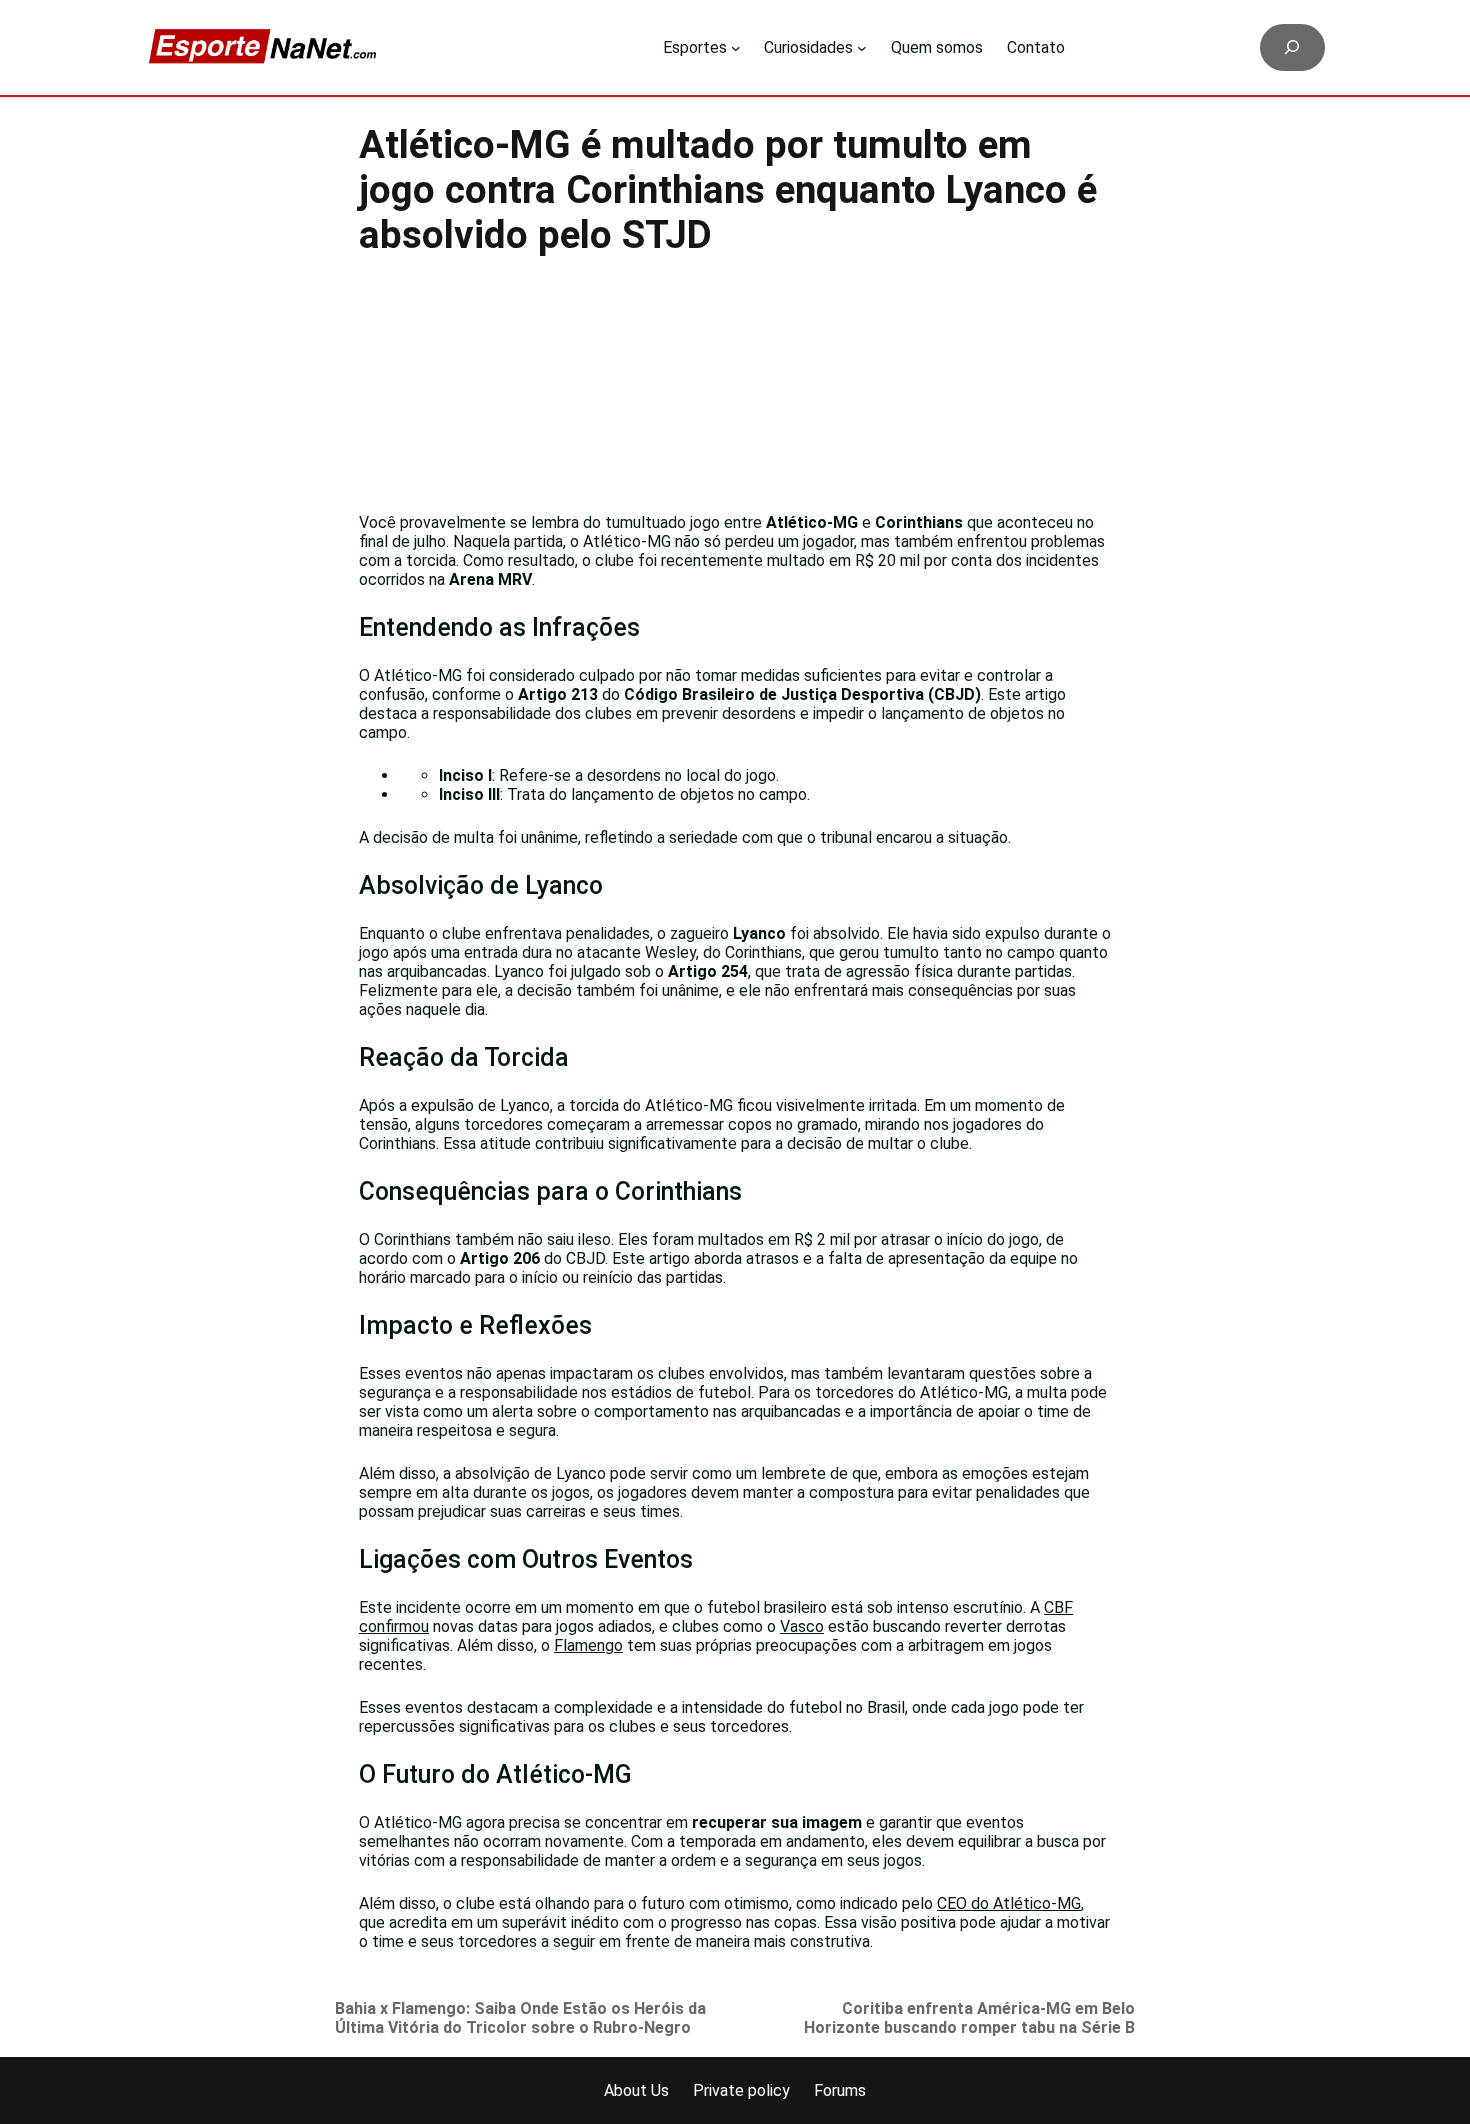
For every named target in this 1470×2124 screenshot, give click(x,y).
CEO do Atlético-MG (1009, 1903)
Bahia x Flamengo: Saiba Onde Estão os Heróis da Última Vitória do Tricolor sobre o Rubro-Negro (520, 2018)
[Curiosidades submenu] (862, 48)
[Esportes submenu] (736, 48)
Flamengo (588, 1645)
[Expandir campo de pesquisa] (1292, 47)
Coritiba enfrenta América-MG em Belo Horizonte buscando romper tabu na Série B (969, 2018)
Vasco (802, 1626)
